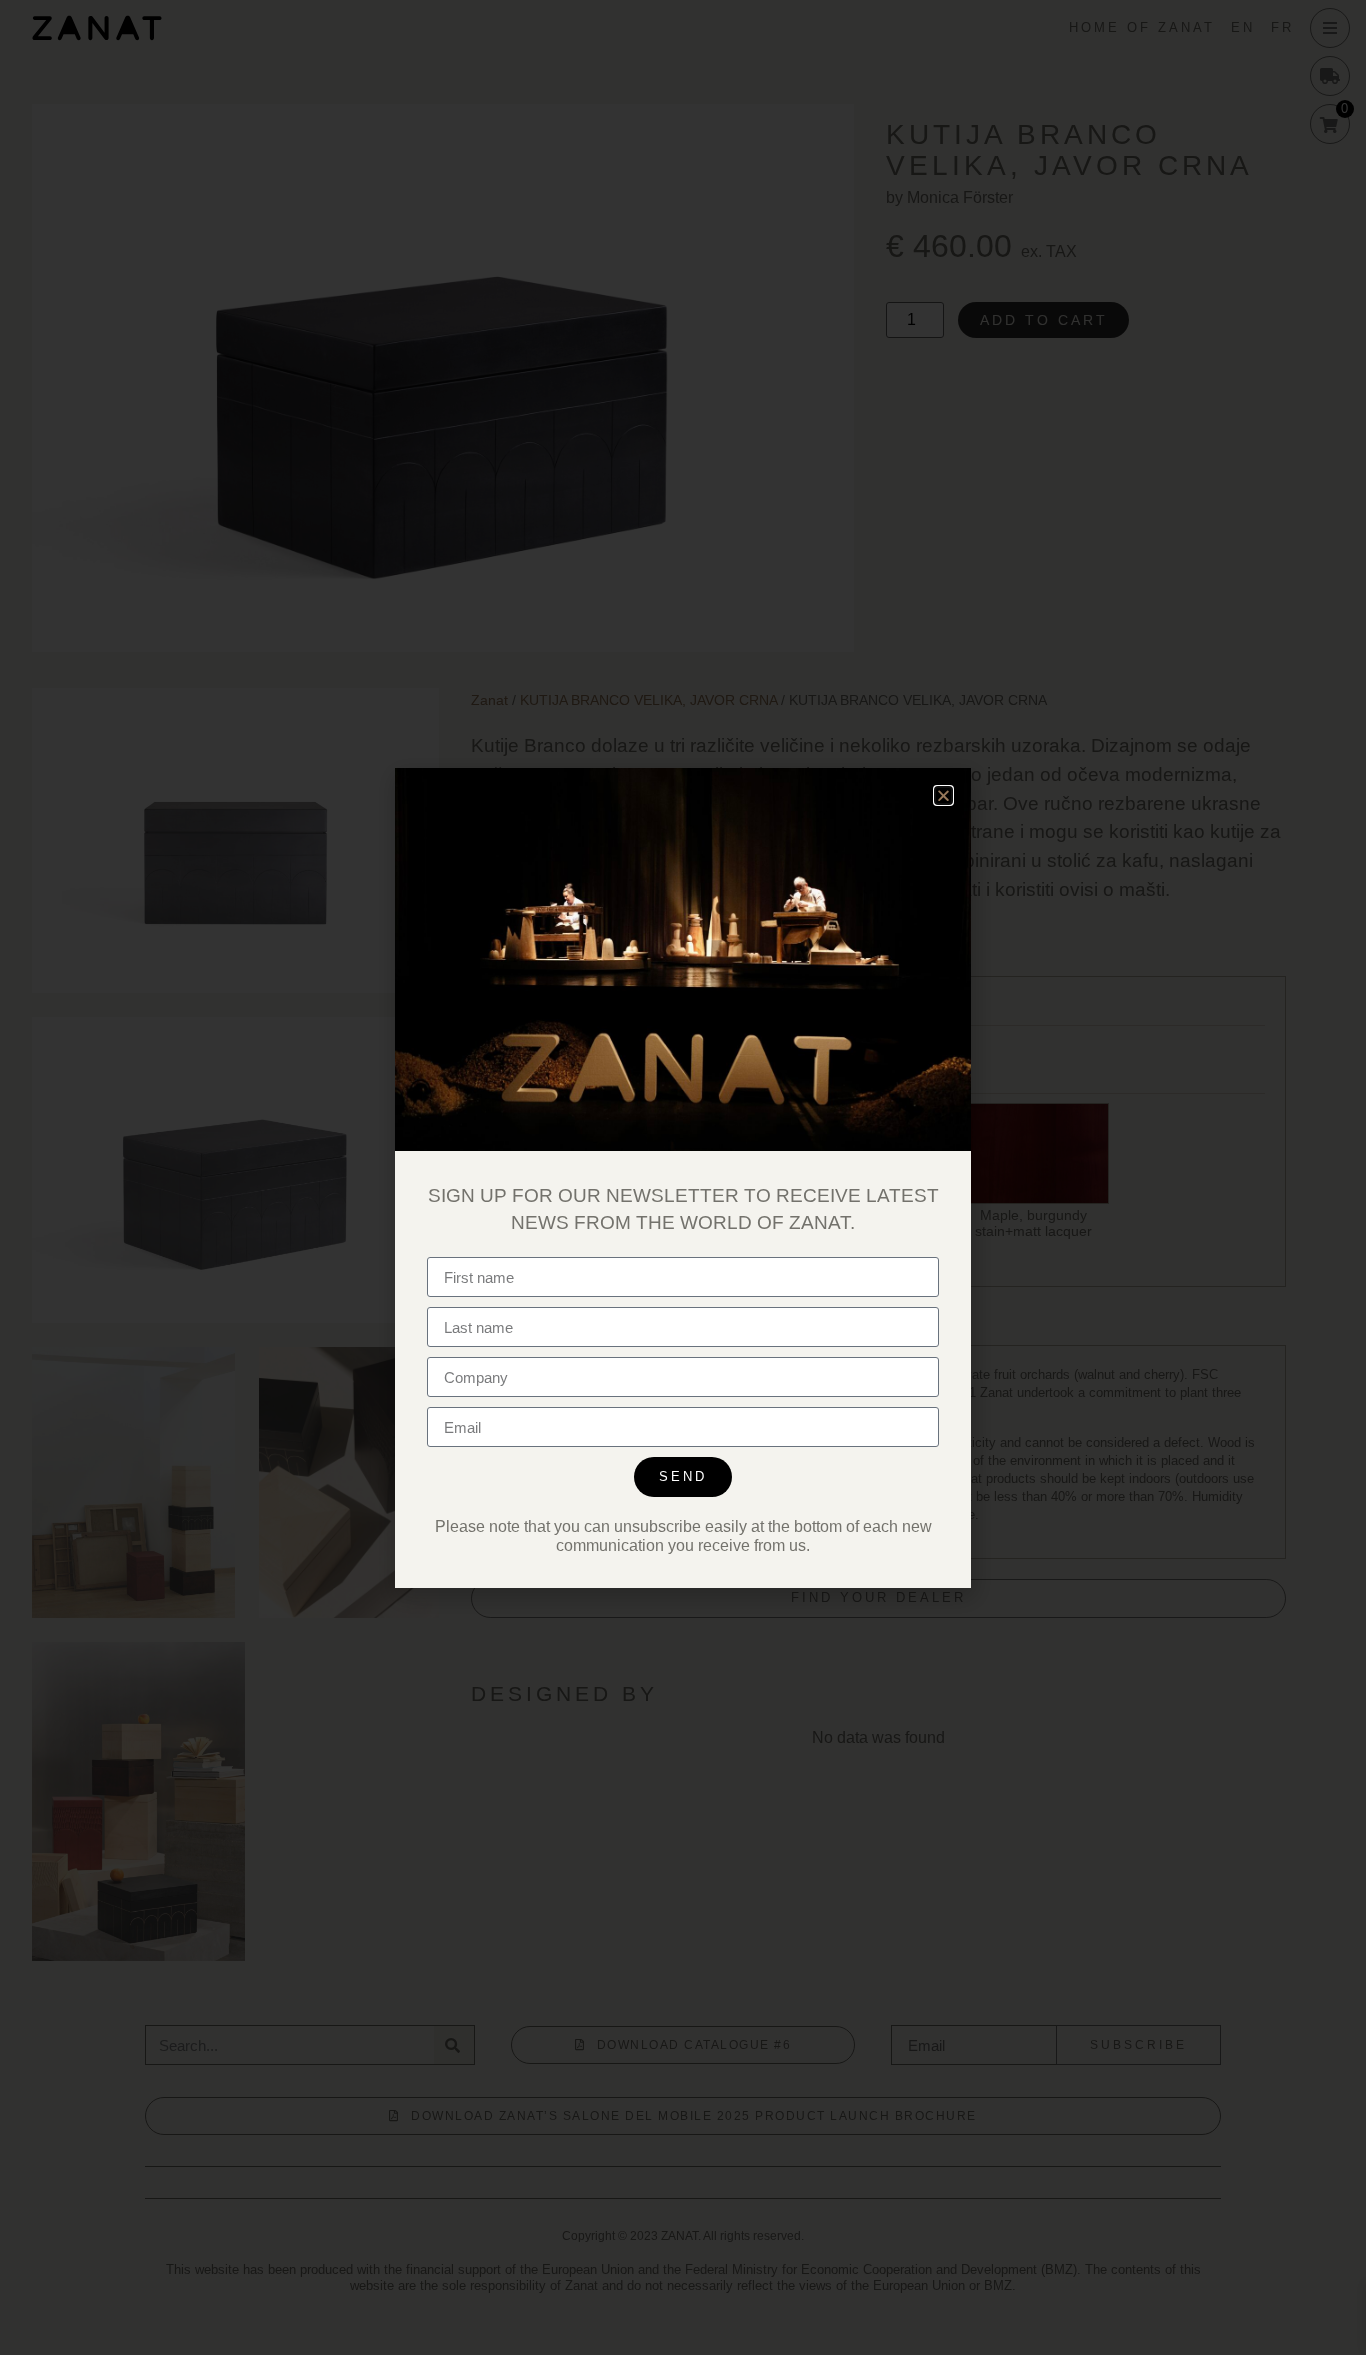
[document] (683, 1177)
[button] (943, 795)
